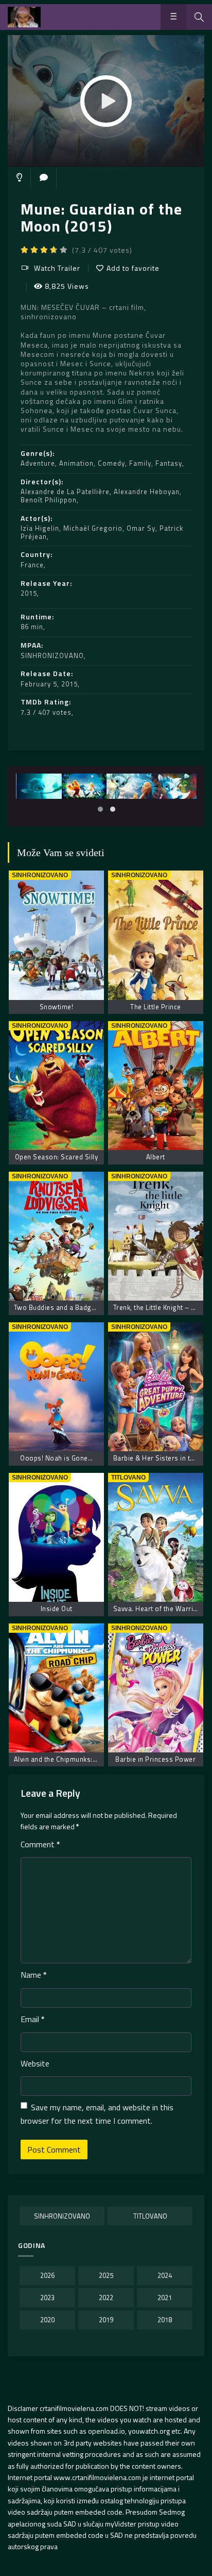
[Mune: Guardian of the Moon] (39, 786)
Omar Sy (141, 528)
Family (140, 463)
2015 (29, 593)
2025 (106, 2275)
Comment (40, 1844)
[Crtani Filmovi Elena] (24, 17)
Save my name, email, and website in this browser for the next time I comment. (97, 2114)
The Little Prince (156, 1007)
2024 (165, 2275)
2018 (165, 2320)
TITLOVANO (150, 2216)
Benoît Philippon (49, 500)
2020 (47, 2320)
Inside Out (57, 1609)
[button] (100, 809)
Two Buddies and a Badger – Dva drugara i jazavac (94, 1307)
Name (34, 1975)
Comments (44, 177)
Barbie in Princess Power (155, 1759)
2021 (165, 2298)
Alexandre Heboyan (147, 491)
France (32, 565)
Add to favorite (133, 268)
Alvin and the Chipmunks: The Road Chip (77, 1759)
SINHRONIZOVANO (52, 655)
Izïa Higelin (40, 528)
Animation (76, 463)
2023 (47, 2298)
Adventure (38, 463)
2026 (47, 2275)
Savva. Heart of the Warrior (157, 1609)
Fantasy (169, 463)
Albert (156, 1157)
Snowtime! (57, 1007)
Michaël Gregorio (93, 528)
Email (33, 2019)
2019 (106, 2320)
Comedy (111, 463)
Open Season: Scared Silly (57, 1157)
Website (35, 2063)
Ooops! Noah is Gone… (56, 1458)
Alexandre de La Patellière (65, 491)
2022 (106, 2298)
